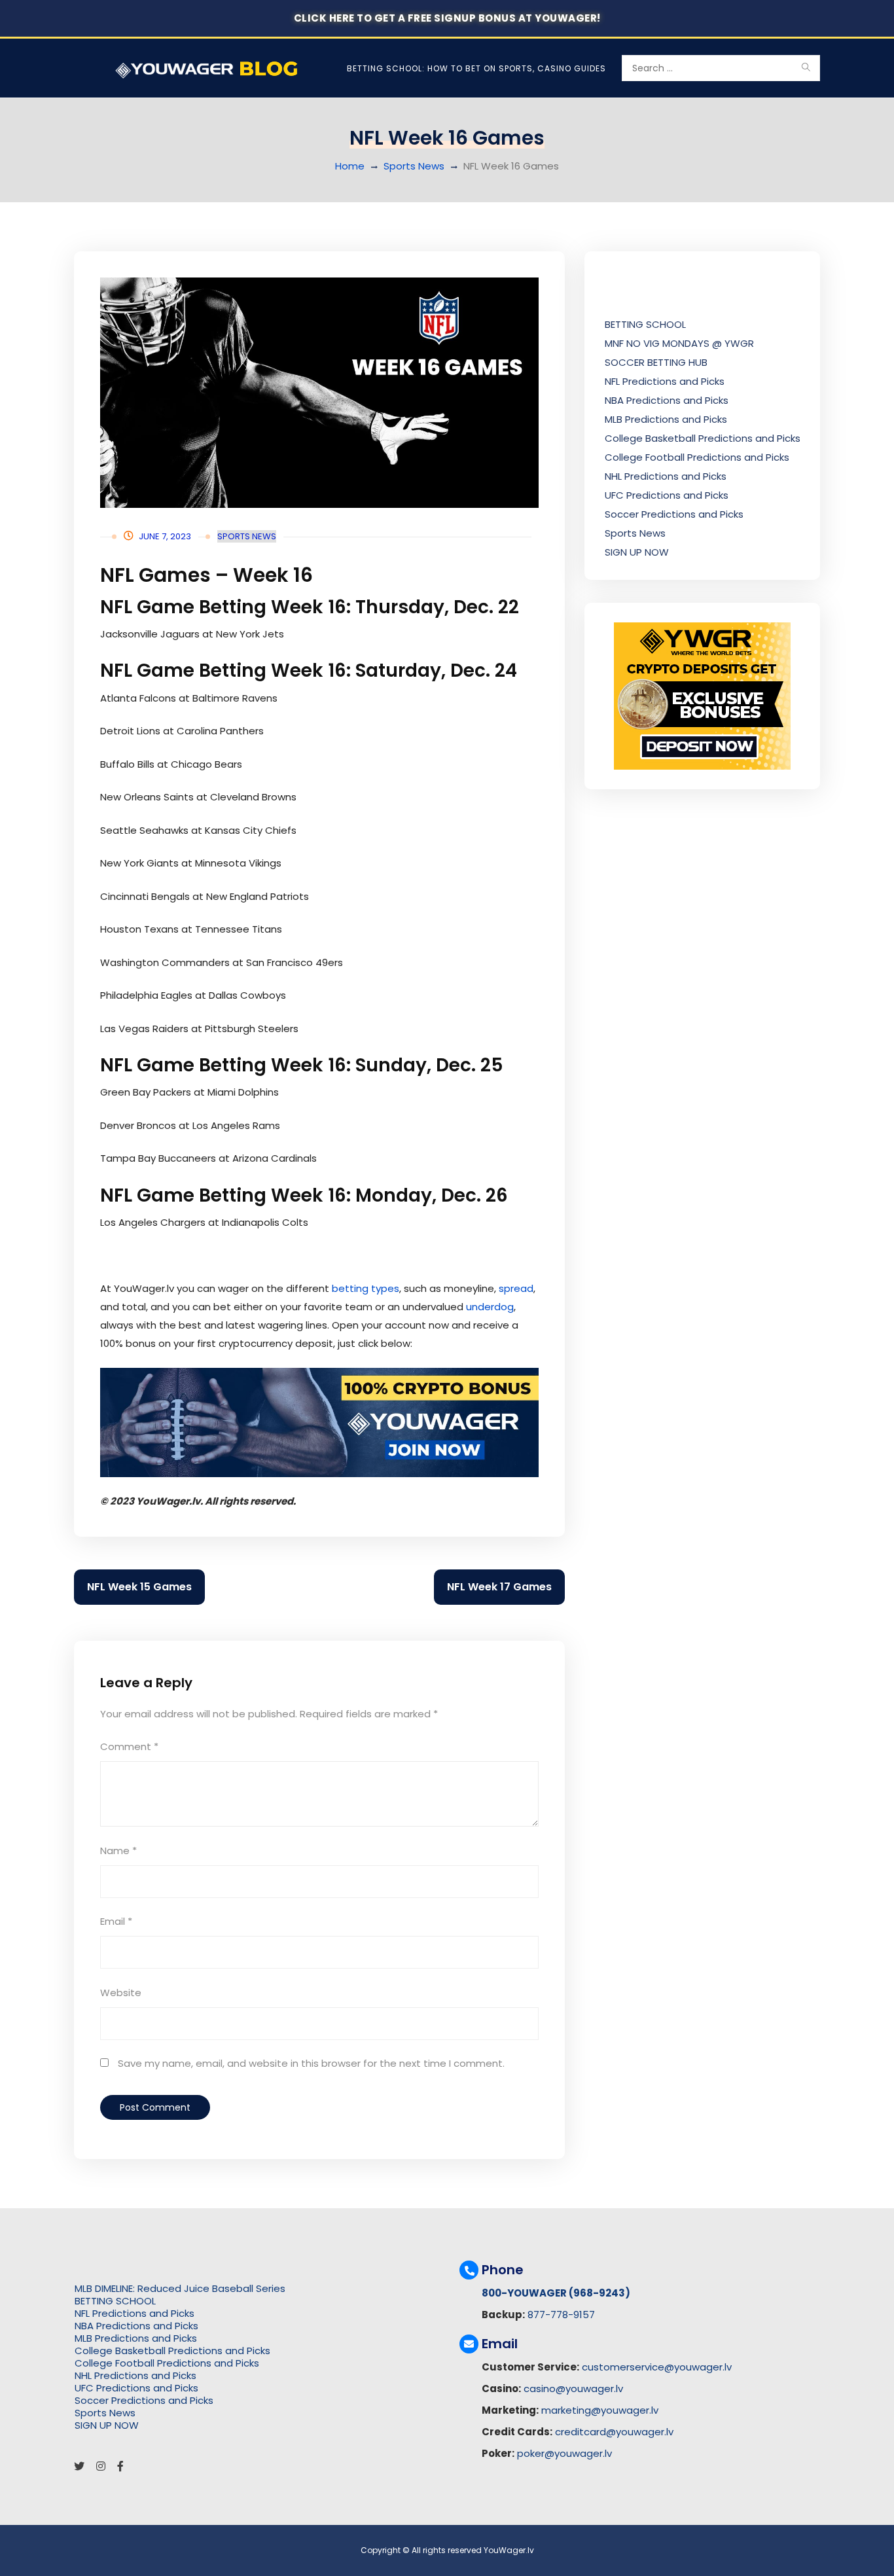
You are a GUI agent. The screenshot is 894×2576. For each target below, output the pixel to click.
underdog (490, 1307)
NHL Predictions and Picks (666, 476)
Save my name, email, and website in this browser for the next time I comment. (311, 2063)
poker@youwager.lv (564, 2453)
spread (516, 1288)
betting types (366, 1288)
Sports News (414, 166)
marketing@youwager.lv (600, 2410)
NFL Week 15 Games (139, 1587)
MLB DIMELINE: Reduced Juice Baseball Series (180, 2288)
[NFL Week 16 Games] (319, 393)
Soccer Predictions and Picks (674, 514)
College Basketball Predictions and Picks (703, 438)
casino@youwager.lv (573, 2388)
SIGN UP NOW (637, 552)
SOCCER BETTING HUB (656, 362)
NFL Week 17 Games (499, 1587)
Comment (129, 1746)
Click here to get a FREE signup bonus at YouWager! (447, 18)
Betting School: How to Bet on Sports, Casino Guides (476, 68)
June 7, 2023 (165, 536)
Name (118, 1851)
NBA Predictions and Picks (667, 400)
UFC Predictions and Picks (667, 495)
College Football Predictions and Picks (697, 457)
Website (121, 1993)
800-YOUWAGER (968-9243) (556, 2293)
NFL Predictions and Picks (665, 381)
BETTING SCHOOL (645, 324)
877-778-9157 (561, 2315)
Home (350, 166)
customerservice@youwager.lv (657, 2367)
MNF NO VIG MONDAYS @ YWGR (679, 343)
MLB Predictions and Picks (666, 419)
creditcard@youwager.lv (614, 2432)
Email (116, 1921)
